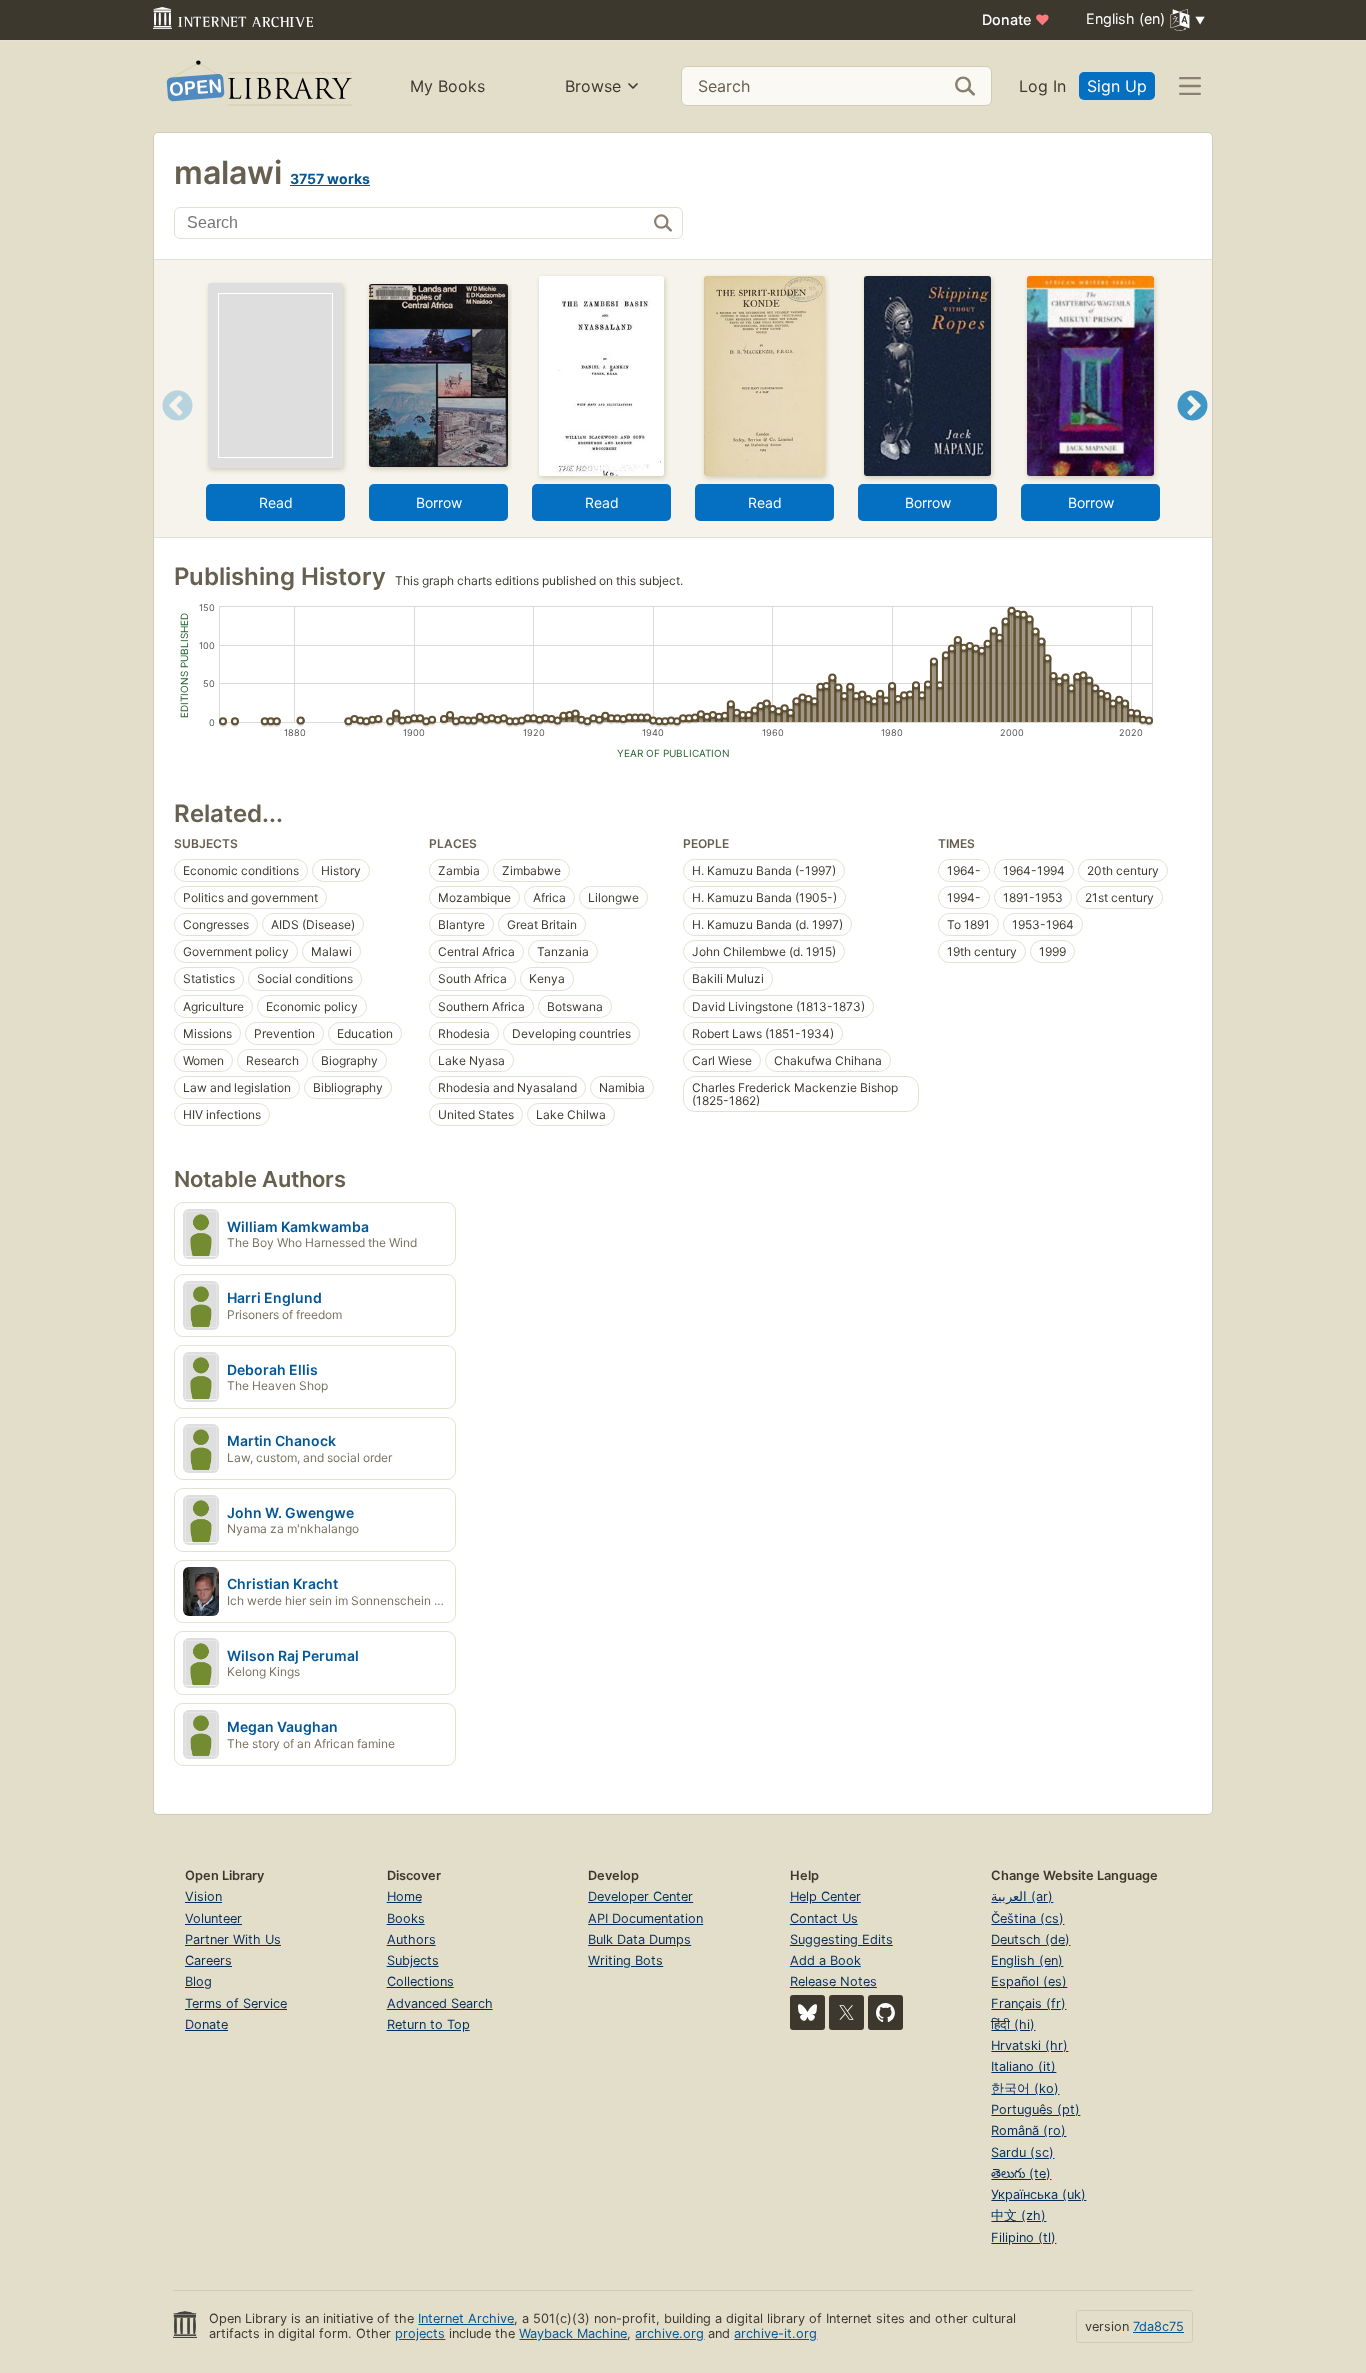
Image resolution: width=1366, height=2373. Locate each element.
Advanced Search (440, 2003)
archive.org (669, 2333)
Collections (420, 1981)
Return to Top (428, 2024)
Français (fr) (1028, 2003)
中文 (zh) (1018, 2215)
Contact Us (824, 1918)
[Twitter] (846, 2012)
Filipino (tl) (1023, 2237)
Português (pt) (1035, 2109)
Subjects (413, 1960)
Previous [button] (170, 430)
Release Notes (833, 1981)
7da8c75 (1158, 2326)
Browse (593, 86)
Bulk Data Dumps (639, 1939)
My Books (447, 86)
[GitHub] (885, 2012)
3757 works (330, 178)
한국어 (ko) (1025, 2088)
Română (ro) (1028, 2130)
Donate (1016, 19)
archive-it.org (775, 2333)
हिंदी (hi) (1013, 2024)
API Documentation (645, 1918)
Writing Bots (625, 1960)
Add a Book (825, 1960)
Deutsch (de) (1030, 1939)
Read (276, 502)
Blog (198, 1981)
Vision (203, 1896)
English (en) (1027, 1960)
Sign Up (1117, 86)
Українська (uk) (1038, 2194)
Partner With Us (233, 1939)
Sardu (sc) (1022, 2152)
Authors (411, 1939)
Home (404, 1896)
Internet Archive (466, 2318)
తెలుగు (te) (1021, 2173)
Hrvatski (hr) (1029, 2045)
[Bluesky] (807, 2012)
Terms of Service (236, 2003)
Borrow (439, 502)
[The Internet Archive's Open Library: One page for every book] (257, 86)
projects (420, 2333)
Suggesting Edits (841, 1939)
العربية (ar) (1022, 1896)
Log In (1042, 86)
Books (406, 1918)
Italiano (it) (1023, 2066)
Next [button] (1192, 430)
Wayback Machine (573, 2333)
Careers (208, 1960)
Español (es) (1029, 1981)
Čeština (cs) (1027, 1918)
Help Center (825, 1896)
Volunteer (213, 1918)
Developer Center (640, 1896)
